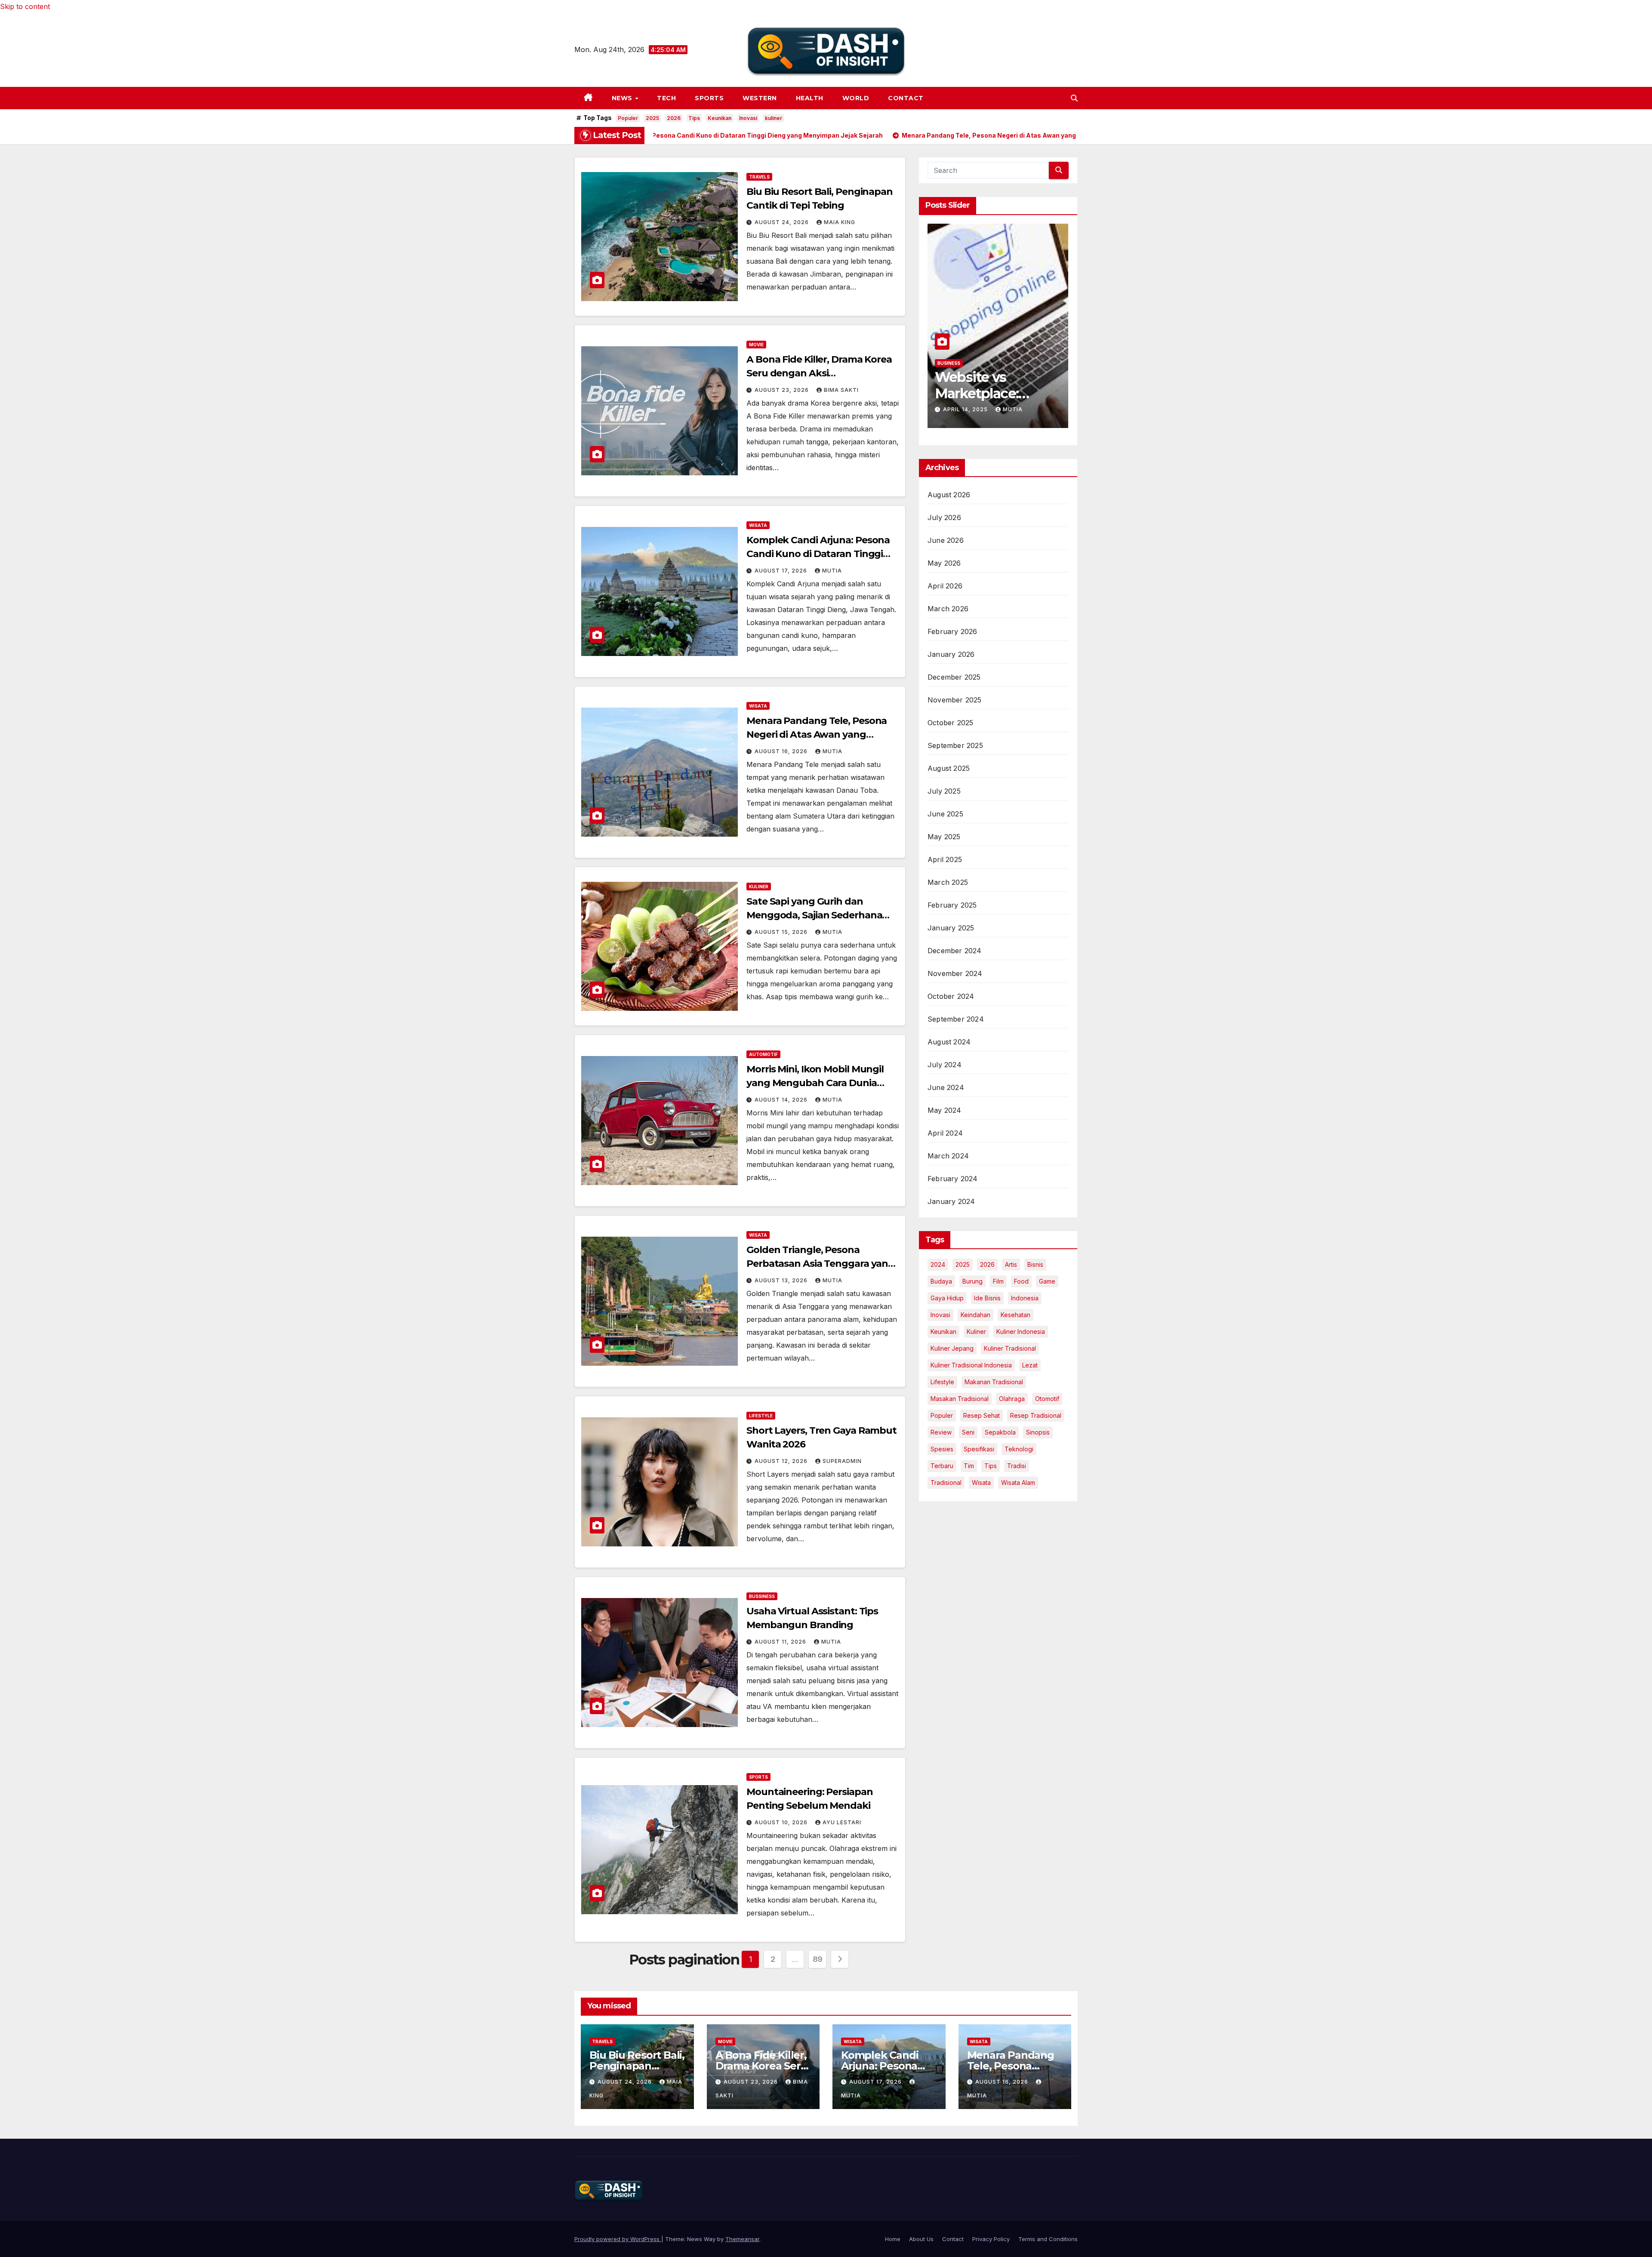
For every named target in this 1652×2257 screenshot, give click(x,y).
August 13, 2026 (782, 1280)
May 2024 (945, 1110)
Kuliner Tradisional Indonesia (971, 1365)
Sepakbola (1000, 1432)
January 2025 (951, 928)
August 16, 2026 (782, 751)
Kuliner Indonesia (1021, 1332)
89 (818, 1959)
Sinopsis (1038, 1432)
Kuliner (759, 887)
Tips (694, 118)
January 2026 (951, 654)
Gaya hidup (947, 1298)
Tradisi (1017, 1466)
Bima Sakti (841, 390)
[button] (1074, 98)
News (623, 98)
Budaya (941, 1281)
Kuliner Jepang (952, 1348)
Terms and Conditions (1048, 2239)
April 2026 (945, 586)
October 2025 (950, 723)
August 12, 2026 (782, 1461)
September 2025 (955, 745)
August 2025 (949, 768)
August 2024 (949, 1042)
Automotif (763, 1054)
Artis (1011, 1264)
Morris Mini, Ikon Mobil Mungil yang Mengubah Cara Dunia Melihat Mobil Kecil (815, 1083)
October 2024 (951, 996)
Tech (666, 98)
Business (949, 363)
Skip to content (25, 6)
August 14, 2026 (782, 1100)
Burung (972, 1281)
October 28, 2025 (973, 409)
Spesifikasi (979, 1449)
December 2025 (954, 677)
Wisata (758, 525)
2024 (938, 1264)
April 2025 (945, 859)
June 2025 (945, 814)
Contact (906, 98)
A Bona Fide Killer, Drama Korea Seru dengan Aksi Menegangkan (819, 373)
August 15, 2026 (782, 932)
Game (1047, 1281)
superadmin (842, 1461)
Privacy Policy (991, 2239)
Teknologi (1019, 1449)
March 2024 (948, 1156)
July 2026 (944, 517)
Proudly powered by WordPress (618, 2239)
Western (760, 98)
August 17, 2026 (782, 571)
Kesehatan (1016, 1315)
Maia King (840, 222)
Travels (759, 177)
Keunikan (720, 118)
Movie (756, 345)
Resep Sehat (982, 1415)
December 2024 (955, 951)
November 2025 (955, 700)
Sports (709, 98)
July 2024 (945, 1065)
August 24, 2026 (783, 222)
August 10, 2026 (782, 1822)
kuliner (774, 118)
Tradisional (946, 1483)
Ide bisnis (987, 1298)
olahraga (1012, 1399)
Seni (968, 1432)
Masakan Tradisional (960, 1399)
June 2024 (946, 1087)
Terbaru (942, 1466)
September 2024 (956, 1019)
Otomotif (1047, 1399)
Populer (628, 118)
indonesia (1025, 1298)
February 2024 (953, 1179)
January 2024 (951, 1201)
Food (1021, 1281)
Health (810, 98)
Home (893, 2239)
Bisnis (1035, 1264)
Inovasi (748, 118)
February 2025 (952, 905)
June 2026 (946, 540)
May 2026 (944, 563)
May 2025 (944, 837)
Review (941, 1432)
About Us (921, 2239)
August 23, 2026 (783, 390)
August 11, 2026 (781, 1642)
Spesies (942, 1449)
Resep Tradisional (1036, 1415)
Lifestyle (761, 1416)
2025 (652, 118)
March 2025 (948, 882)
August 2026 (949, 495)
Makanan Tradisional (994, 1382)
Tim (969, 1466)
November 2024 (955, 973)
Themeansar (742, 2239)
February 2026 (952, 631)
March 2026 (948, 609)
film (998, 1281)
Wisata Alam (1018, 1483)
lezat (1030, 1365)
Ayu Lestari (842, 1822)
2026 (674, 118)
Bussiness (762, 1596)
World (856, 98)
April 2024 (945, 1133)
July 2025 (944, 791)
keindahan (975, 1315)
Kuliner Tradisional (1010, 1348)
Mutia (832, 571)
